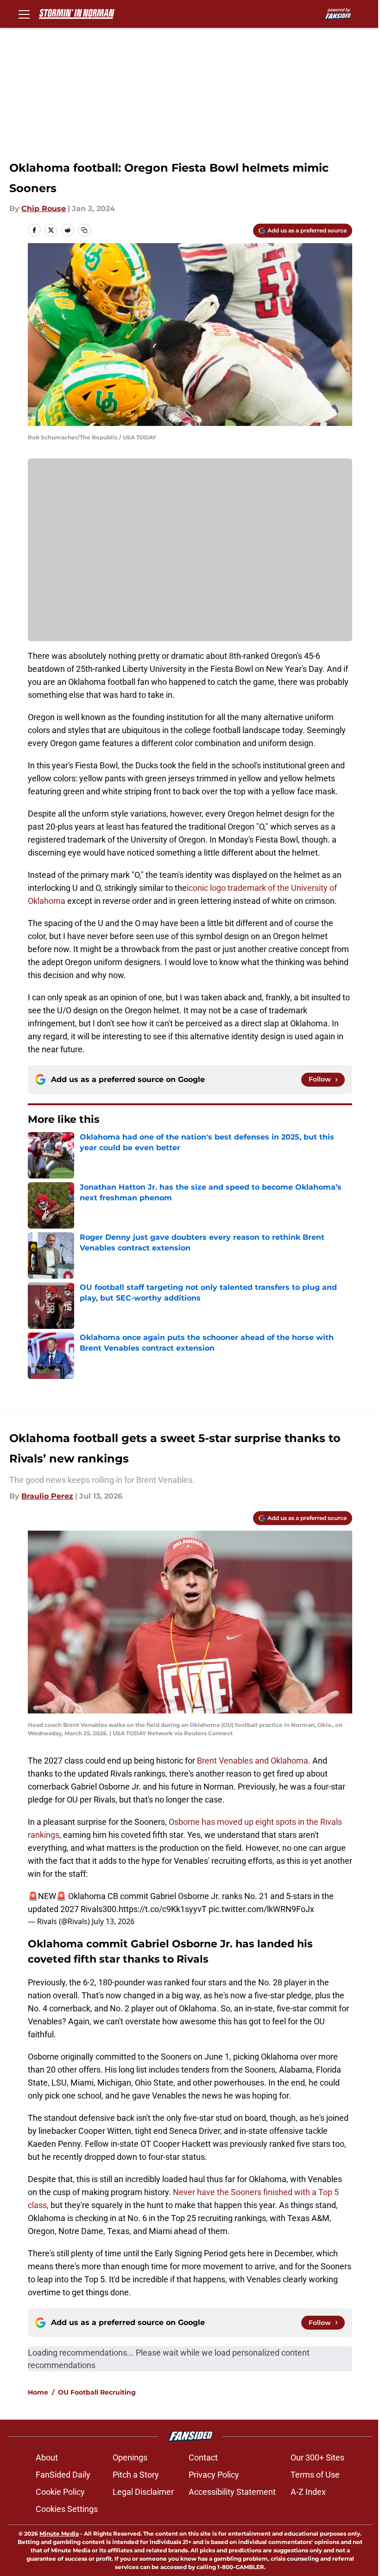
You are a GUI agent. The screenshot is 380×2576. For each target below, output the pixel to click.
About (47, 2457)
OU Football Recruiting (97, 2392)
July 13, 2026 (113, 1921)
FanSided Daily (63, 2475)
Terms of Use (315, 2475)
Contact (203, 2457)
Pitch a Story (136, 2475)
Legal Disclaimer (143, 2492)
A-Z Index (308, 2492)
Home (38, 2392)
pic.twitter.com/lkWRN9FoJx (261, 1909)
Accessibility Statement (232, 2492)
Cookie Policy (60, 2492)
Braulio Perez (47, 1496)
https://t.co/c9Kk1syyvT (163, 1909)
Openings (130, 2457)
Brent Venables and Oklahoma (253, 1761)
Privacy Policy (214, 2475)
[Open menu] (24, 14)
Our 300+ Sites (317, 2457)
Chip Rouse (44, 209)
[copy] (84, 230)
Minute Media (59, 2534)
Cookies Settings (67, 2509)
